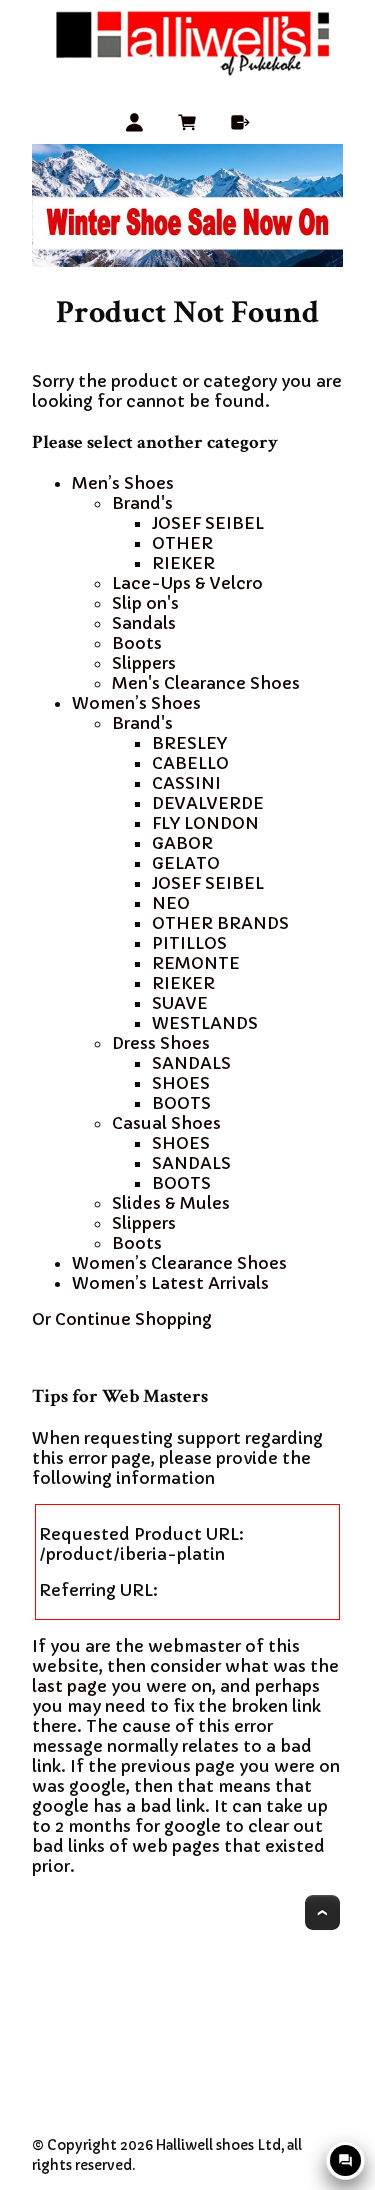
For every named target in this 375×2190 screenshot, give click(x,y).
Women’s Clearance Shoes (179, 1263)
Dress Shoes (161, 1043)
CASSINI (186, 783)
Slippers (144, 663)
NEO (171, 903)
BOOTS (181, 1103)
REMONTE (196, 963)
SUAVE (180, 1003)
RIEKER (183, 563)
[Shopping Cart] (187, 125)
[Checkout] (240, 125)
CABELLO (190, 763)
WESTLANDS (205, 1023)
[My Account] (134, 125)
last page (69, 1686)
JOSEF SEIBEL (208, 523)
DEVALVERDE (208, 803)
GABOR (182, 843)
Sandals (144, 623)
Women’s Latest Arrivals (170, 1283)
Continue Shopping (133, 1319)
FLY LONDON (205, 823)
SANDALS (191, 1063)
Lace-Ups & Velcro (187, 583)
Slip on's (145, 603)
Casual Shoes (166, 1123)
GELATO (186, 863)
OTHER (182, 543)
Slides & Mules (171, 1203)
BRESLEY (189, 743)
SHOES (181, 1083)
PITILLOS (189, 943)
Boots (137, 643)
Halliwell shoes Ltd (218, 2145)
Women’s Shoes (136, 703)
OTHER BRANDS (220, 923)
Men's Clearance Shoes (206, 683)
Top (322, 1912)
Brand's (142, 503)
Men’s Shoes (123, 483)
